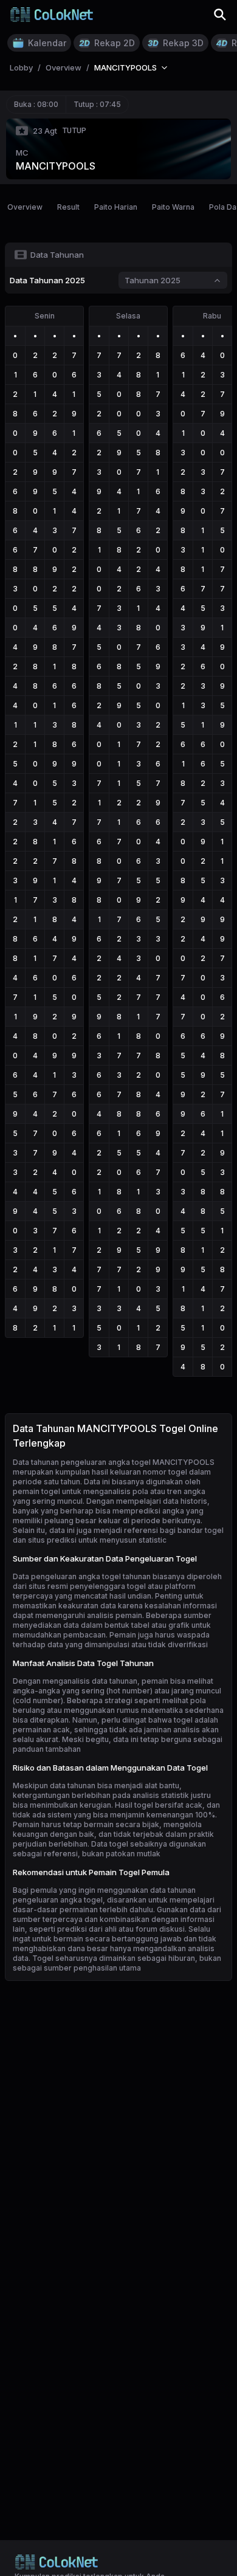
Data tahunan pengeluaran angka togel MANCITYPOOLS (114, 1462)
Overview (25, 207)
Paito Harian (116, 207)
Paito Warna (173, 207)
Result (68, 207)
